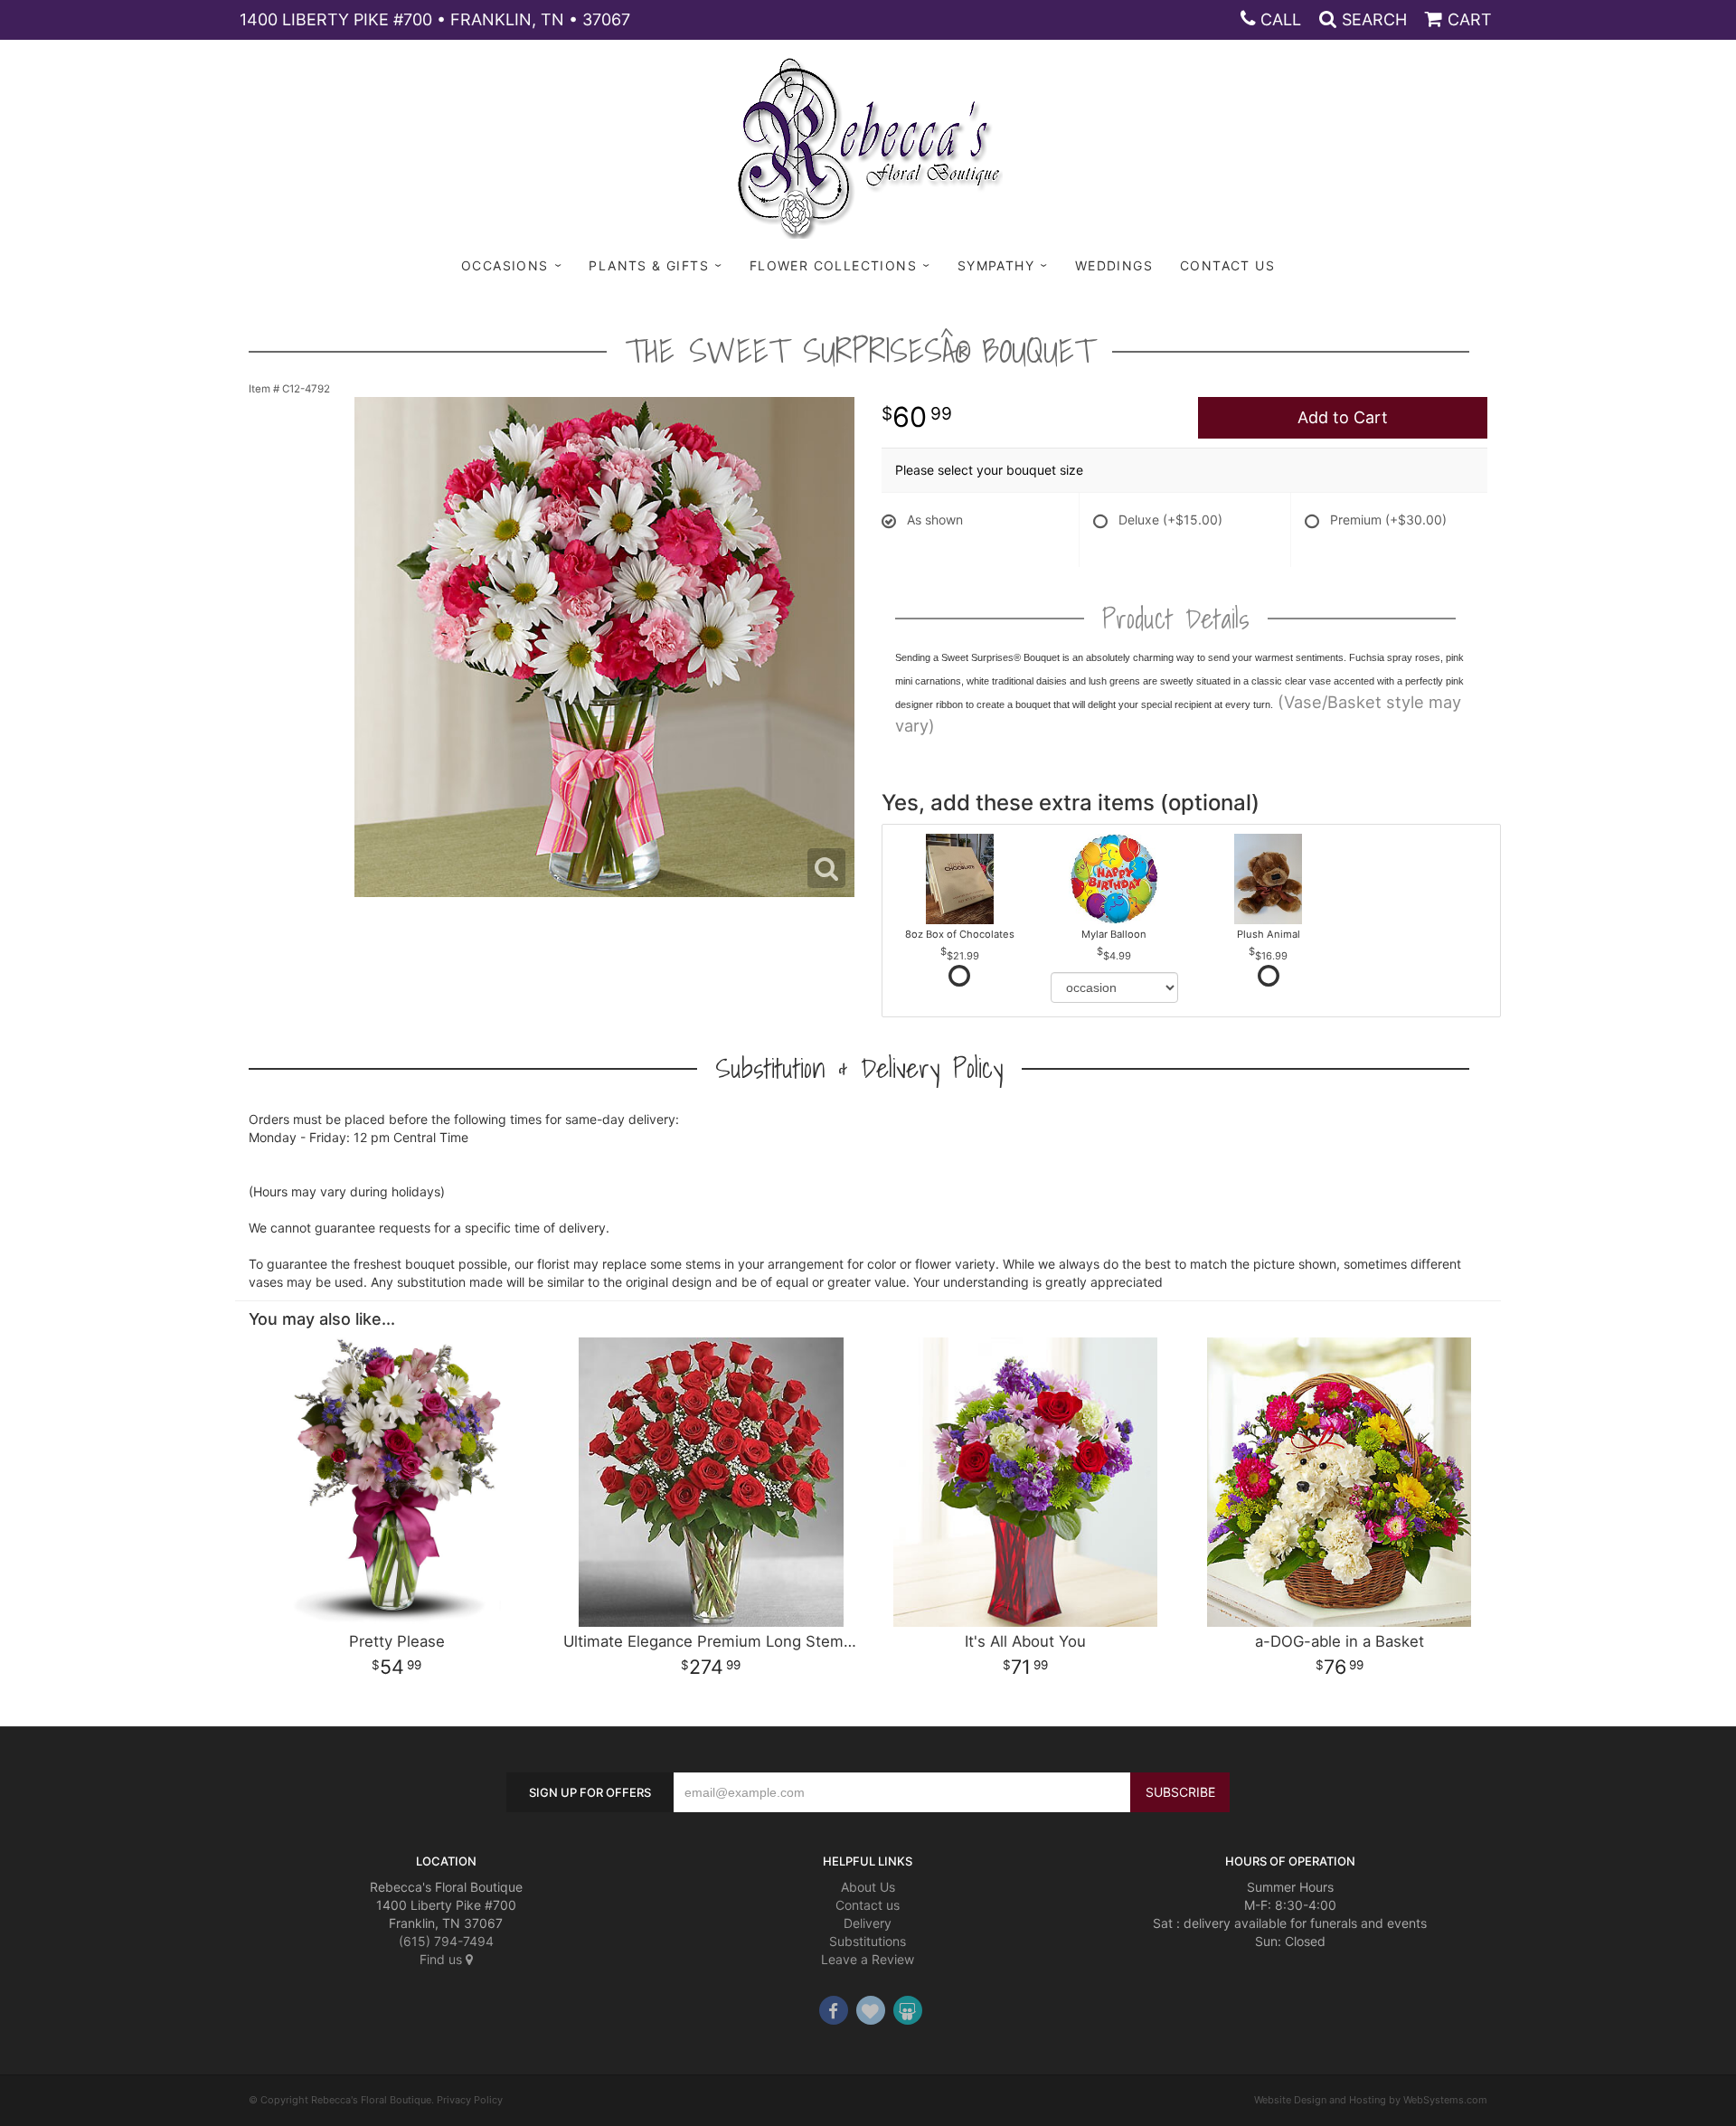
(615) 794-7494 (446, 1941)
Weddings (1114, 265)
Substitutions (868, 1941)
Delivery (868, 1923)
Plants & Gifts (649, 265)
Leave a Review (868, 1959)
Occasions (505, 265)
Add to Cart (1343, 417)
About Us (868, 1887)
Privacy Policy (470, 2100)
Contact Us (1227, 265)
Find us (443, 1959)
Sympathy (996, 265)
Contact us (868, 1905)
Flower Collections (833, 265)
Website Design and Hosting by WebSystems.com (1371, 2100)
